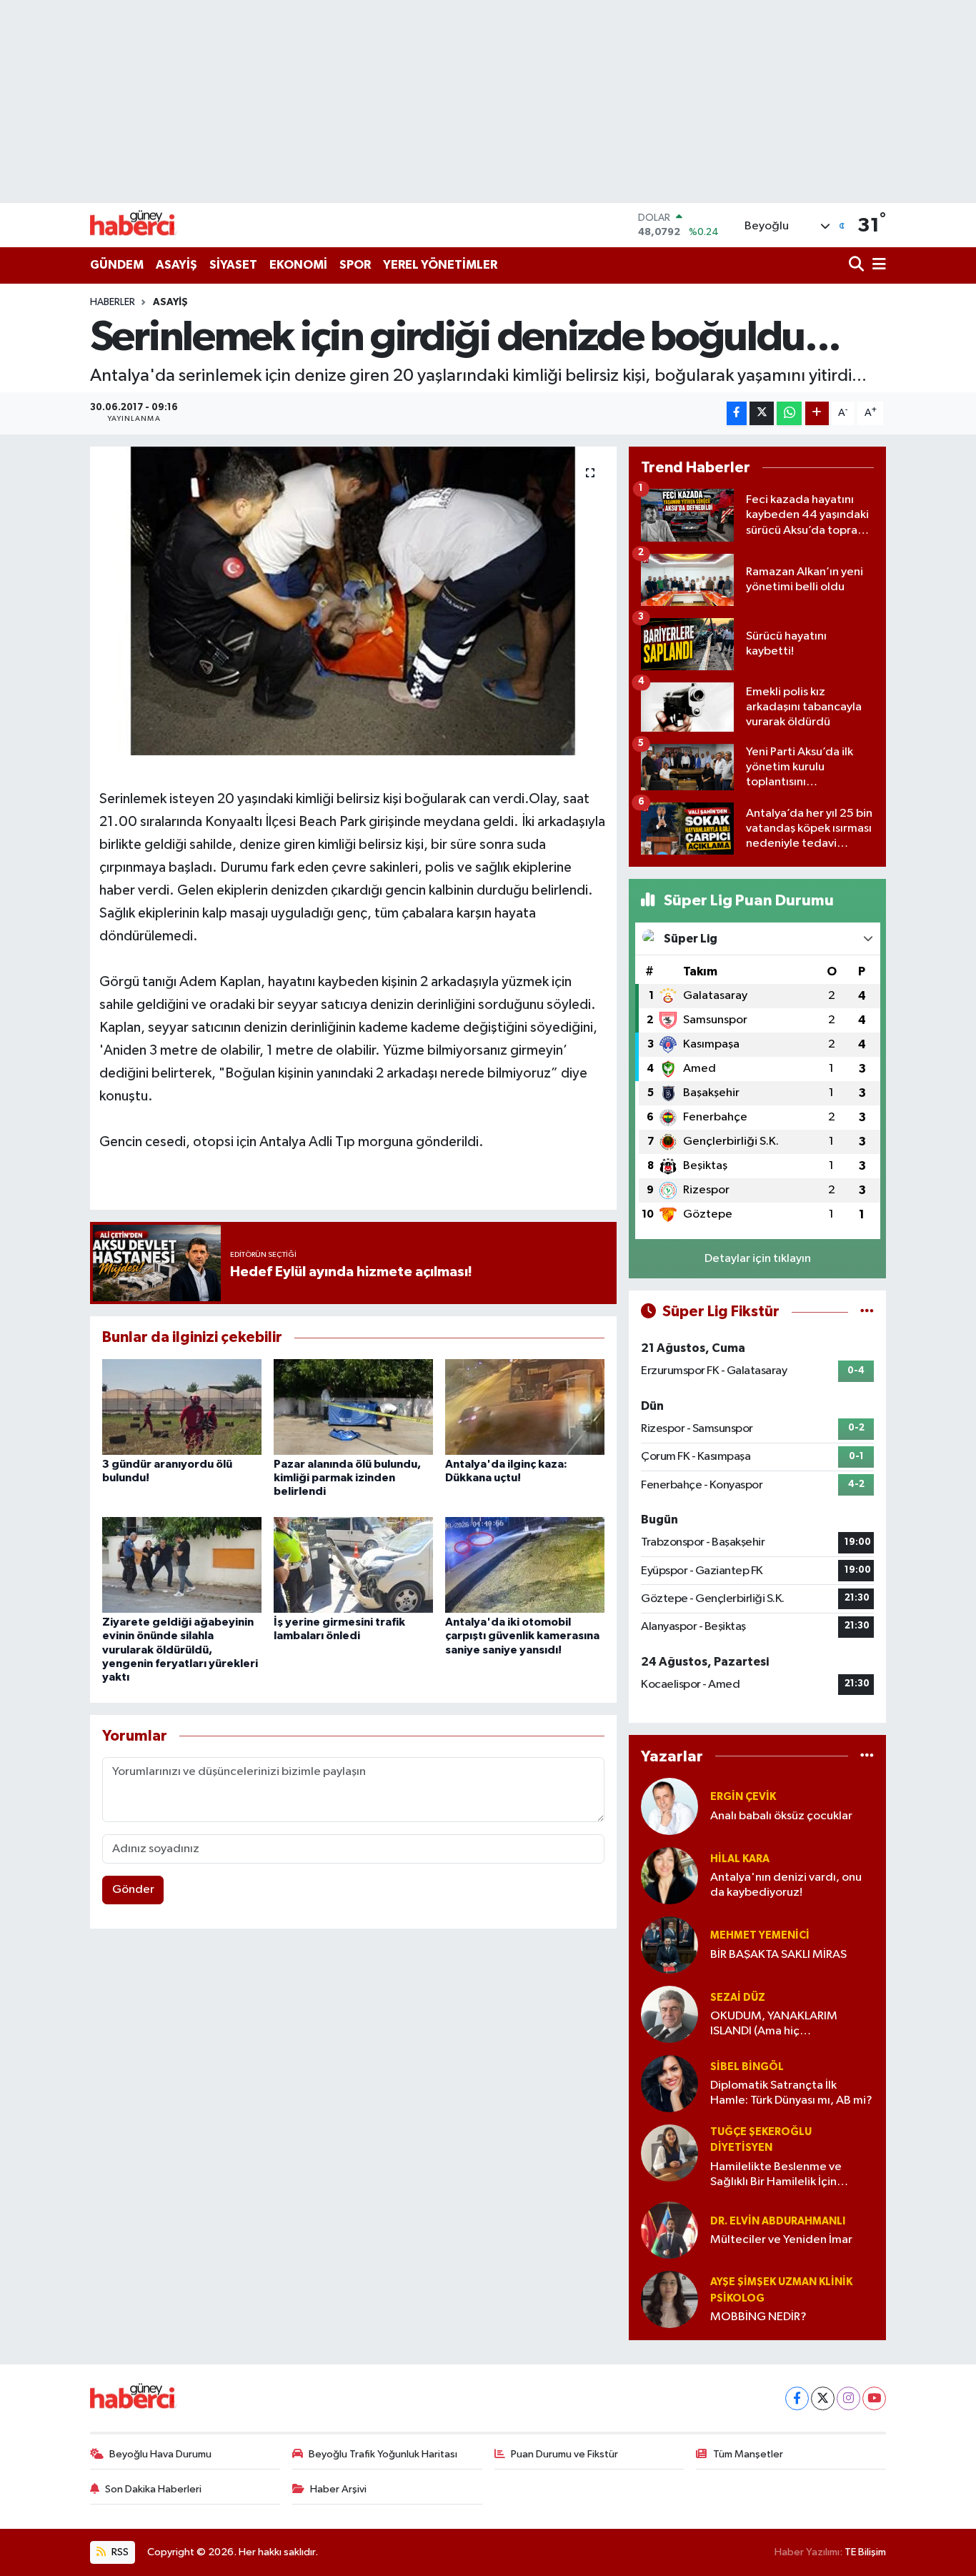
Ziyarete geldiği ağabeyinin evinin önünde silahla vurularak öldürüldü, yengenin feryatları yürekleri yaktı (180, 1650)
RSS (119, 2552)
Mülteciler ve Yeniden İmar (781, 2240)
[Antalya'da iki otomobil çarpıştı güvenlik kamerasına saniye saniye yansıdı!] (525, 1565)
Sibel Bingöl (747, 2067)
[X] (823, 2398)
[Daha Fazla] (817, 413)
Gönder (133, 1890)
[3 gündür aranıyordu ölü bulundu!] (182, 1407)
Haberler (113, 302)
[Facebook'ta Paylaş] (737, 413)
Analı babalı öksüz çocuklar (781, 1816)
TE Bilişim (865, 2552)
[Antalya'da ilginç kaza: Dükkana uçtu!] (525, 1407)
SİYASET (233, 265)
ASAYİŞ (176, 265)
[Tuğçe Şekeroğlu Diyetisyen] (669, 2153)
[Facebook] (797, 2398)
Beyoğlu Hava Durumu (160, 2454)
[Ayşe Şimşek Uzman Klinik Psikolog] (669, 2300)
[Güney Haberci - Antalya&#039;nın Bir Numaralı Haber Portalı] (144, 225)
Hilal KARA (740, 1859)
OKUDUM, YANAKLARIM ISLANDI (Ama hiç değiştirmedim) (774, 2025)
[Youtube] (874, 2398)
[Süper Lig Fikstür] (867, 1312)
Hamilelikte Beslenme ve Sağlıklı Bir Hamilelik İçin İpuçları (776, 2175)
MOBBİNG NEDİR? (758, 2317)
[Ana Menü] (877, 265)
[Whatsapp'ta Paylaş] (789, 413)
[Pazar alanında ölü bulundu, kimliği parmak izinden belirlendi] (353, 1407)
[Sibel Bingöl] (669, 2083)
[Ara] (858, 265)
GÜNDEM (117, 265)
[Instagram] (848, 2398)
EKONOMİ (298, 265)
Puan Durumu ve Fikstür (564, 2454)
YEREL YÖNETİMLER (440, 265)
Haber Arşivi (338, 2489)
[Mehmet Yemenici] (669, 1945)
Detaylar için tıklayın (758, 1259)
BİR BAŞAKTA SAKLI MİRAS (778, 1955)
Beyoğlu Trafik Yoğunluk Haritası (383, 2454)
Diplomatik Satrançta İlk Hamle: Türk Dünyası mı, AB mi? (791, 2093)
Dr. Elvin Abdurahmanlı (778, 2221)
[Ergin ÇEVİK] (669, 1806)
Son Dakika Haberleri (153, 2489)
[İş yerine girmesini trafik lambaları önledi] (353, 1565)
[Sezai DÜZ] (669, 2014)
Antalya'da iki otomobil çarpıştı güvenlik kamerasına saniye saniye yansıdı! (522, 1636)
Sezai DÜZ (738, 1998)
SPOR (355, 265)
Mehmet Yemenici (760, 1935)
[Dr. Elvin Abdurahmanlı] (669, 2231)
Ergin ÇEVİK (743, 1797)
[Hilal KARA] (669, 1875)
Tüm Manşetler (748, 2454)
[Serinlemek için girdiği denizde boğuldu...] (353, 601)
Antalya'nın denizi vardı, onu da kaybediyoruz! (786, 1885)
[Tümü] (867, 1756)
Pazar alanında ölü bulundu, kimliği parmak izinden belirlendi (347, 1478)
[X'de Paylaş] (762, 413)
